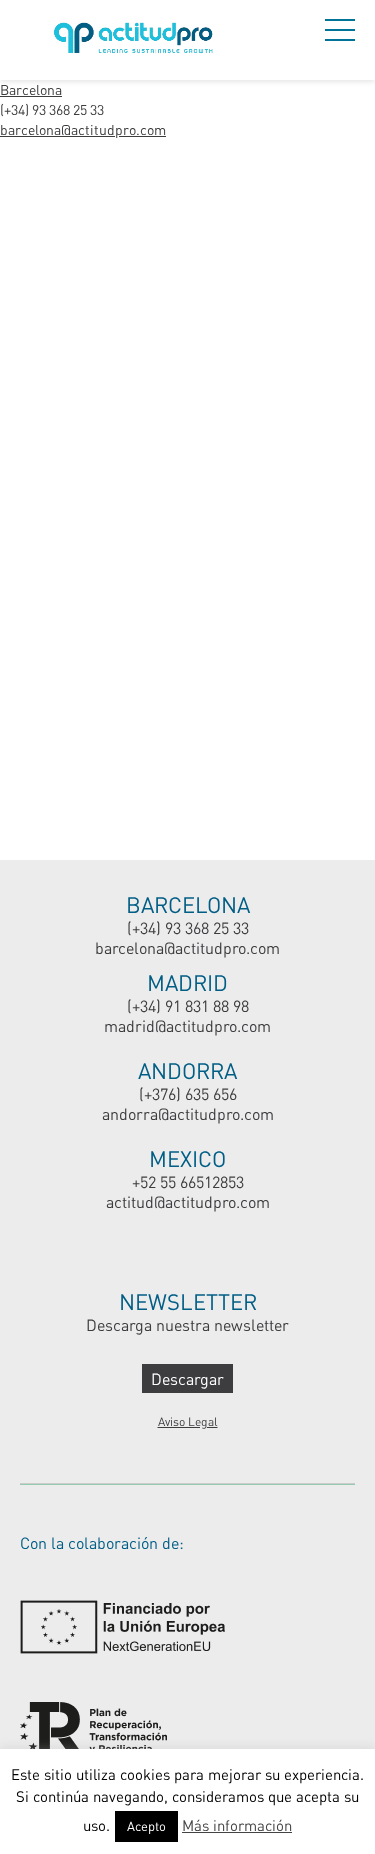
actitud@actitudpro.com (188, 1201)
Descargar (187, 1378)
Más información (237, 1825)
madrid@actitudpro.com (187, 1025)
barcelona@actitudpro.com (83, 129)
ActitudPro (137, 40)
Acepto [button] (146, 1826)
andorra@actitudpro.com (188, 1113)
